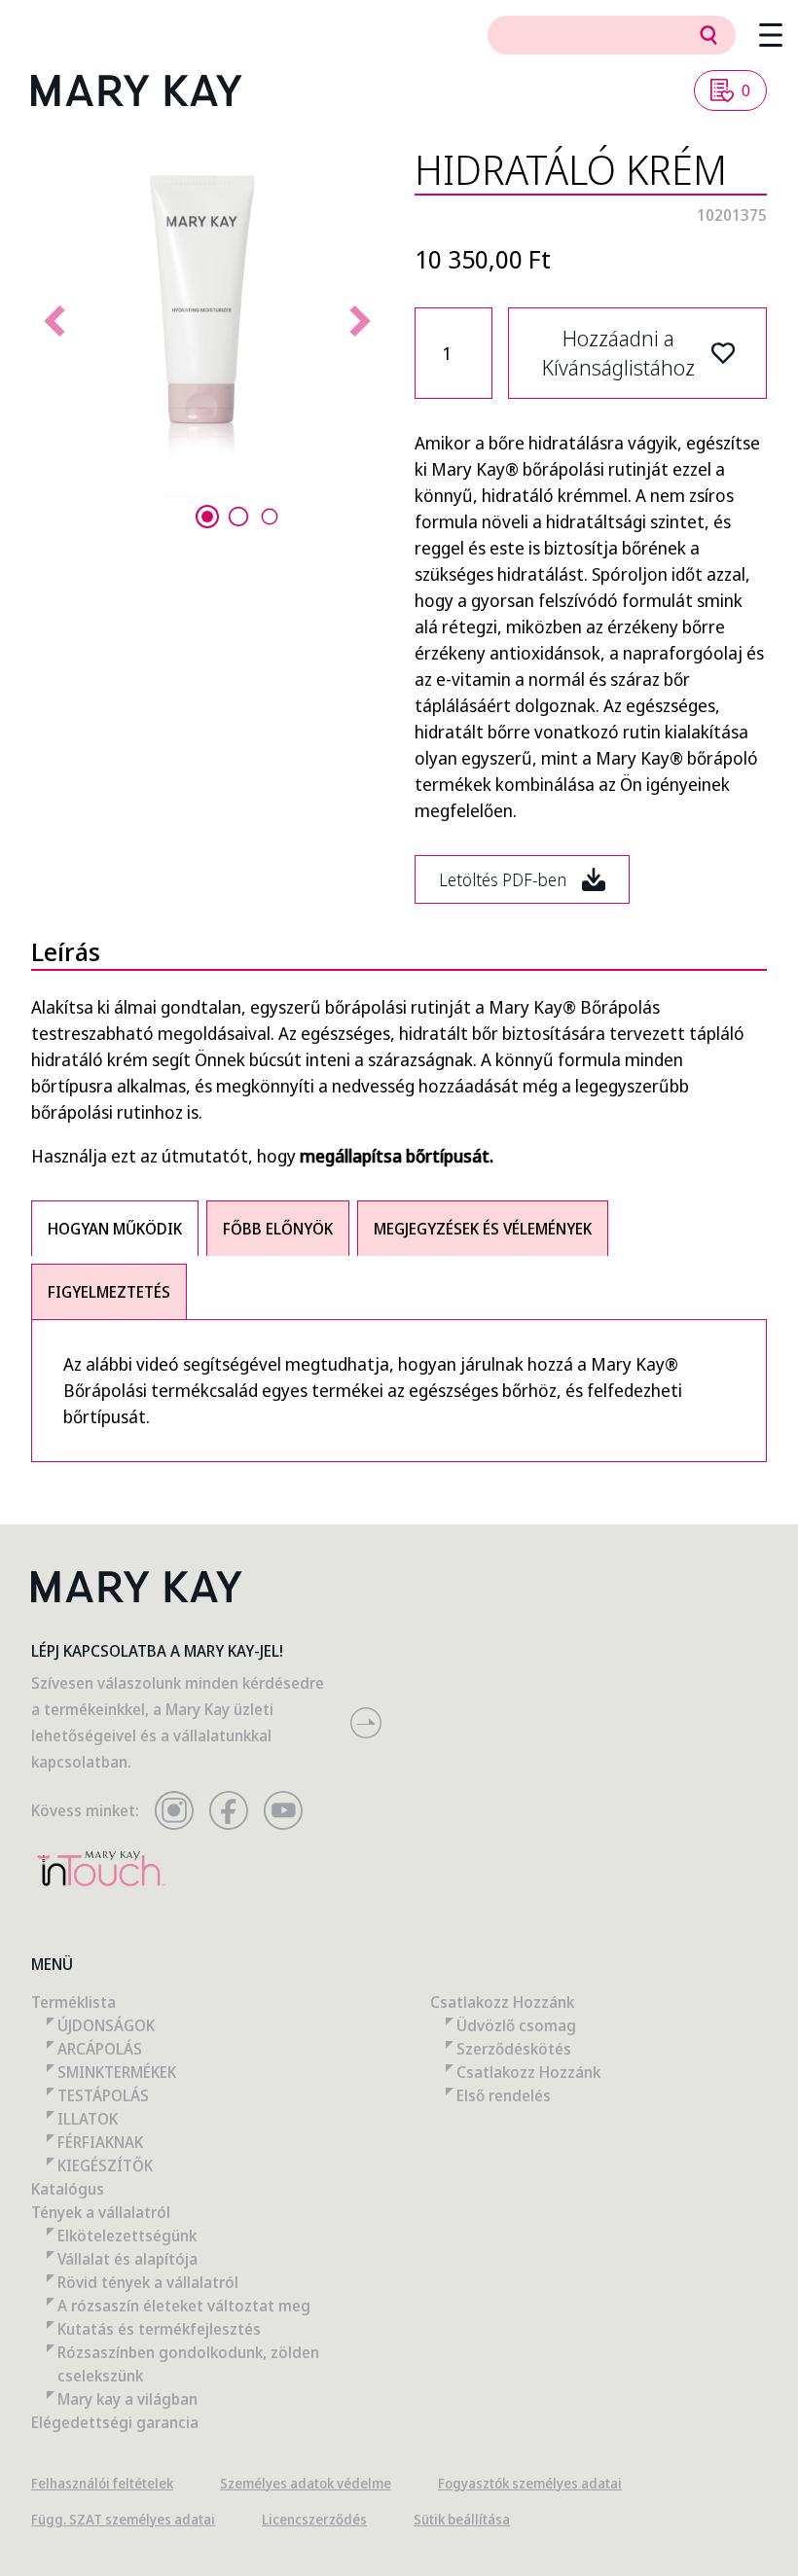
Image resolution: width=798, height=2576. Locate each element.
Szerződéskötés (514, 2049)
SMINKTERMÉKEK (117, 2072)
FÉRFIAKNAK (100, 2142)
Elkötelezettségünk (127, 2236)
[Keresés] (708, 35)
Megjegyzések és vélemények (483, 1229)
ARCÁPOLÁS (100, 2049)
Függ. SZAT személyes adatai (123, 2519)
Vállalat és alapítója (127, 2259)
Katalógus (68, 2189)
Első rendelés (504, 2095)
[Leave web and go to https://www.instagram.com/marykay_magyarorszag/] (174, 1810)
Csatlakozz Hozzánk (502, 2002)
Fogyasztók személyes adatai (530, 2483)
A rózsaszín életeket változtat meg (184, 2306)
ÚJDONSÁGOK (106, 2025)
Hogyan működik (115, 1229)
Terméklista (73, 2002)
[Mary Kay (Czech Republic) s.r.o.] (137, 90)
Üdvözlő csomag (516, 2025)
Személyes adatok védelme (306, 2483)
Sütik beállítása (462, 2519)
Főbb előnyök (278, 1229)
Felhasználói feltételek (102, 2483)
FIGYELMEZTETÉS (109, 1292)
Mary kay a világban (127, 2399)
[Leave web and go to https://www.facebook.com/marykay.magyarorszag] (229, 1810)
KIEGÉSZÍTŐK (105, 2165)
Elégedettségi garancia (115, 2422)
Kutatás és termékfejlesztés (159, 2329)
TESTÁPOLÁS (103, 2095)
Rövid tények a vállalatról (148, 2282)
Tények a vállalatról (101, 2212)
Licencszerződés (314, 2519)
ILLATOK (88, 2119)
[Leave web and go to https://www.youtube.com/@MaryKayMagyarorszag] (283, 1810)
